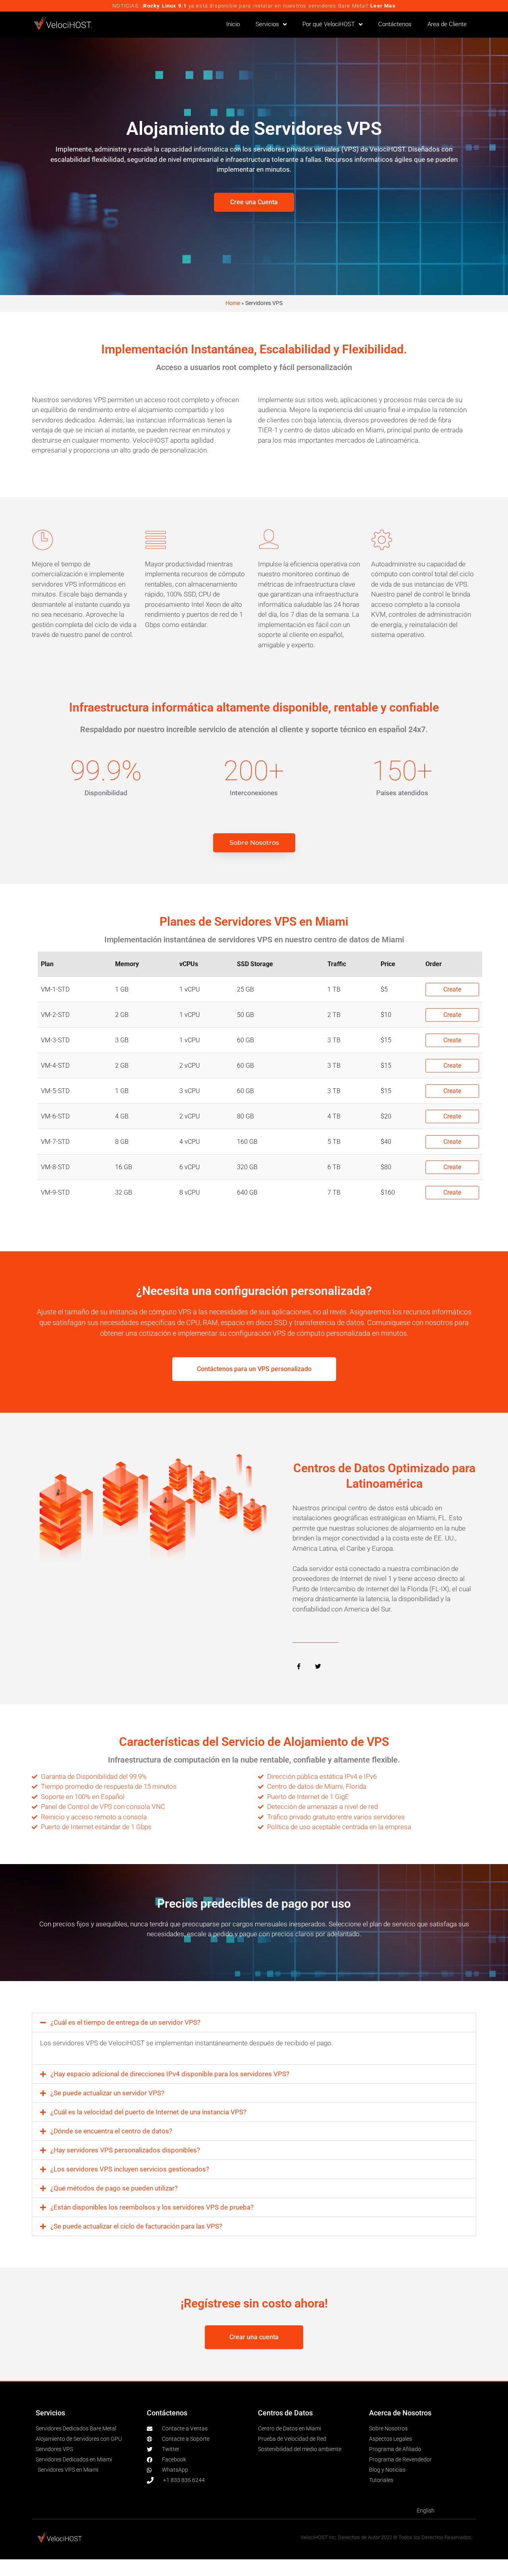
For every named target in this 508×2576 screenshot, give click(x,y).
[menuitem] (426, 2511)
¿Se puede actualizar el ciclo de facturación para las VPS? (136, 2226)
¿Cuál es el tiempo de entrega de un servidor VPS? (125, 2022)
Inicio (233, 24)
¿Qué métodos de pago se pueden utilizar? (114, 2188)
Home (233, 303)
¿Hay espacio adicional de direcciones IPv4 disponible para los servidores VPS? (170, 2074)
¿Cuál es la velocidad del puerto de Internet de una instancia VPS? (148, 2112)
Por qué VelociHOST (329, 24)
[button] (254, 2023)
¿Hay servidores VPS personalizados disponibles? (125, 2150)
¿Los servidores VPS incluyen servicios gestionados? (130, 2169)
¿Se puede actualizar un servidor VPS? (107, 2093)
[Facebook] (298, 1667)
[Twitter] (318, 1667)
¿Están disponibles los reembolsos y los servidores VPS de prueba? (152, 2207)
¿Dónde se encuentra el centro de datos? (111, 2131)
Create (452, 989)
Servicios (267, 24)
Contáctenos (395, 24)
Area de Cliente (447, 24)
